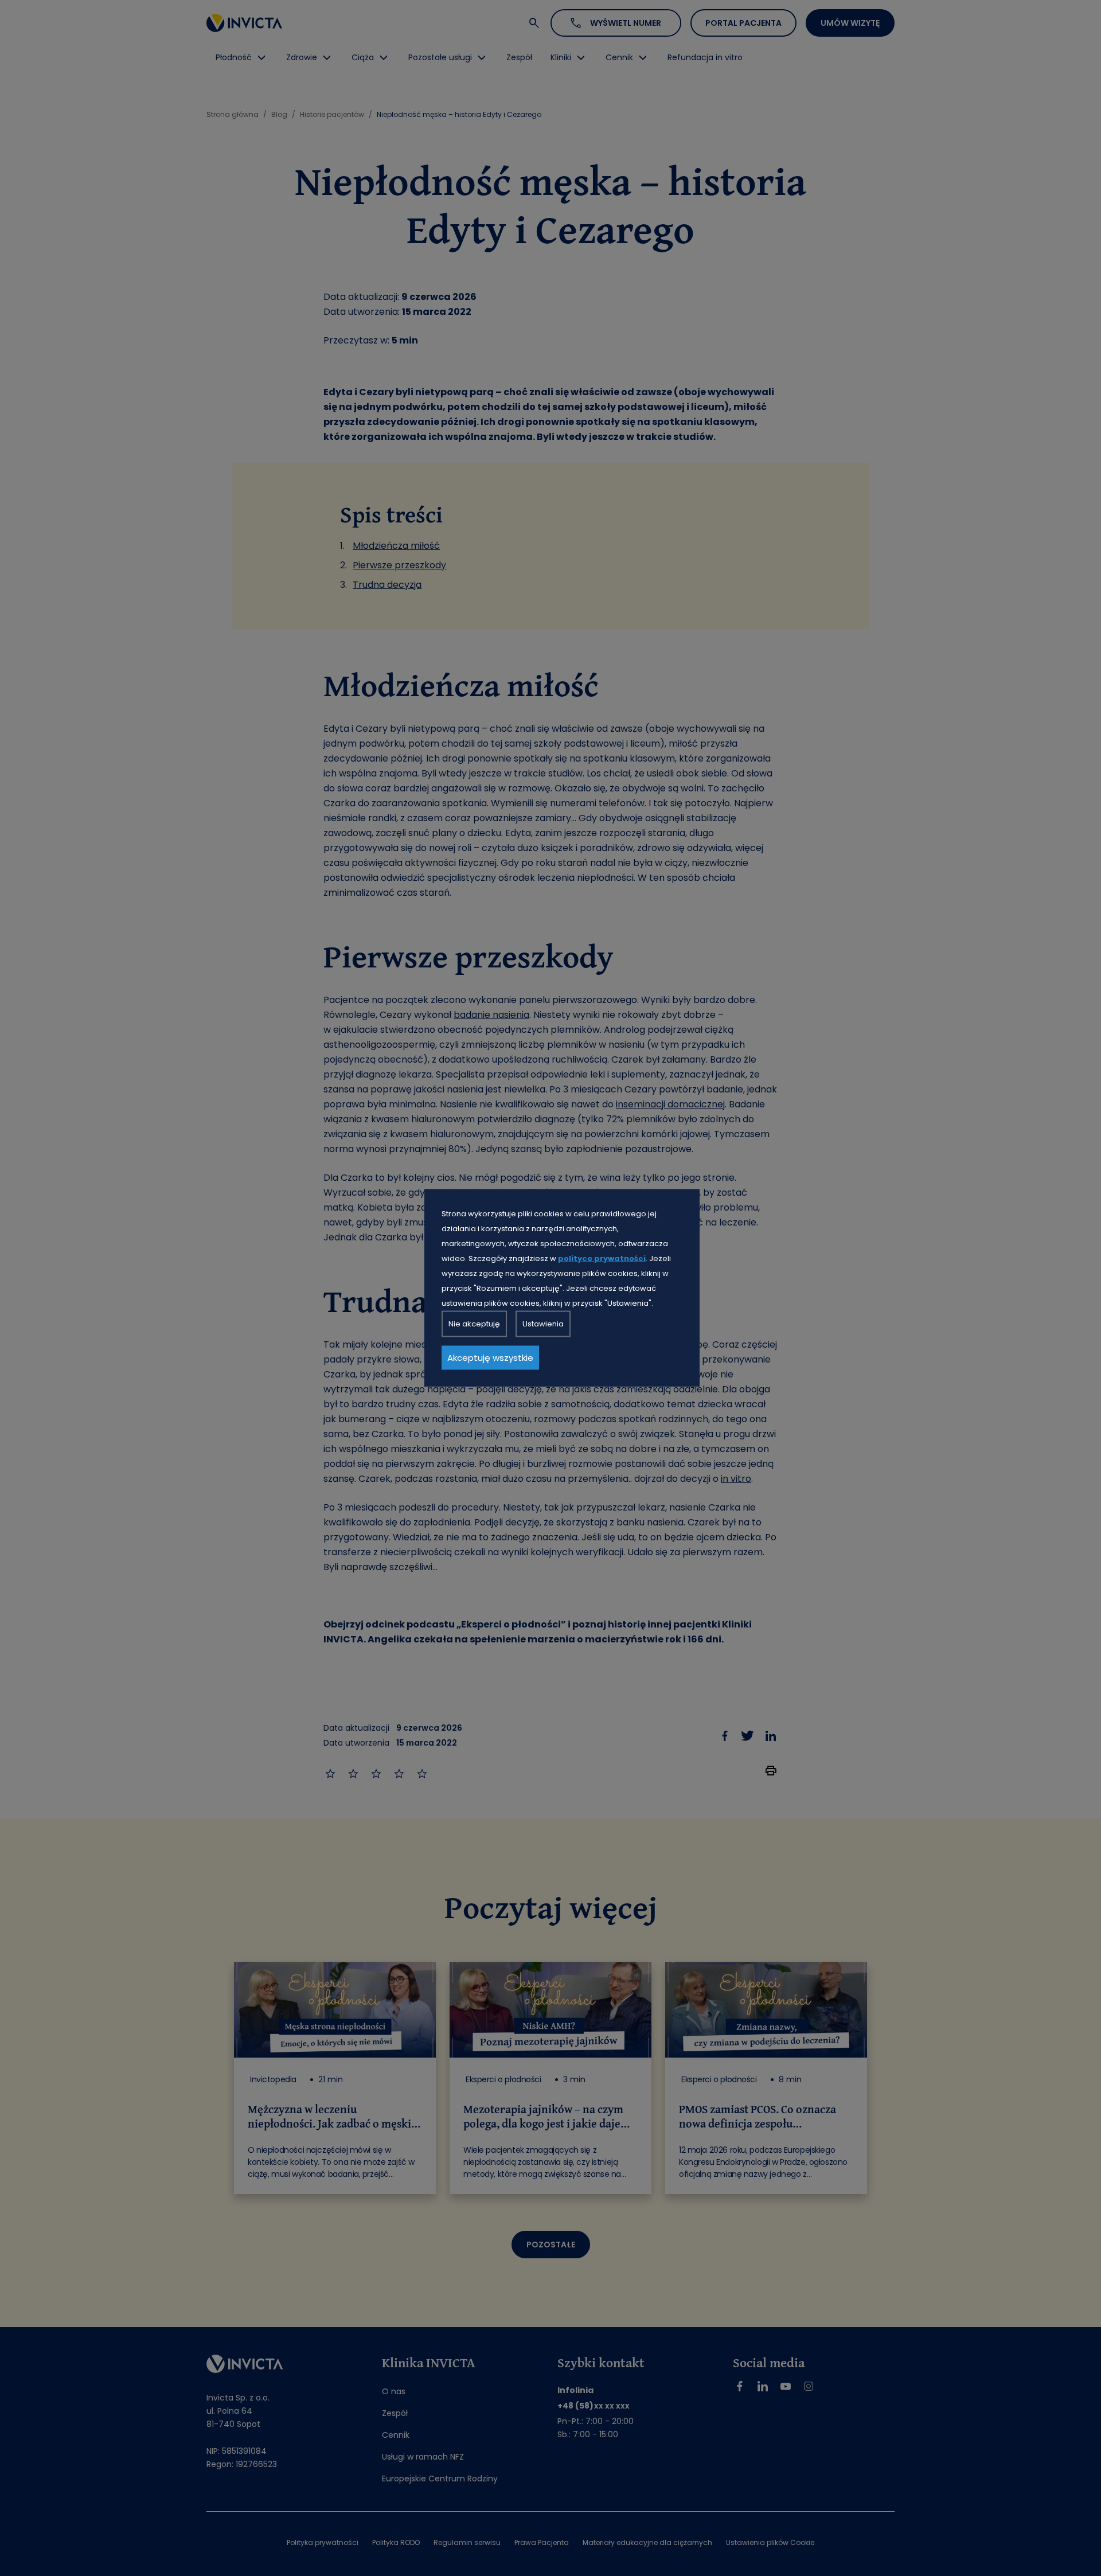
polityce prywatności (602, 1258)
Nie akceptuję (474, 1324)
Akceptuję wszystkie (490, 1358)
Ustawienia (543, 1324)
